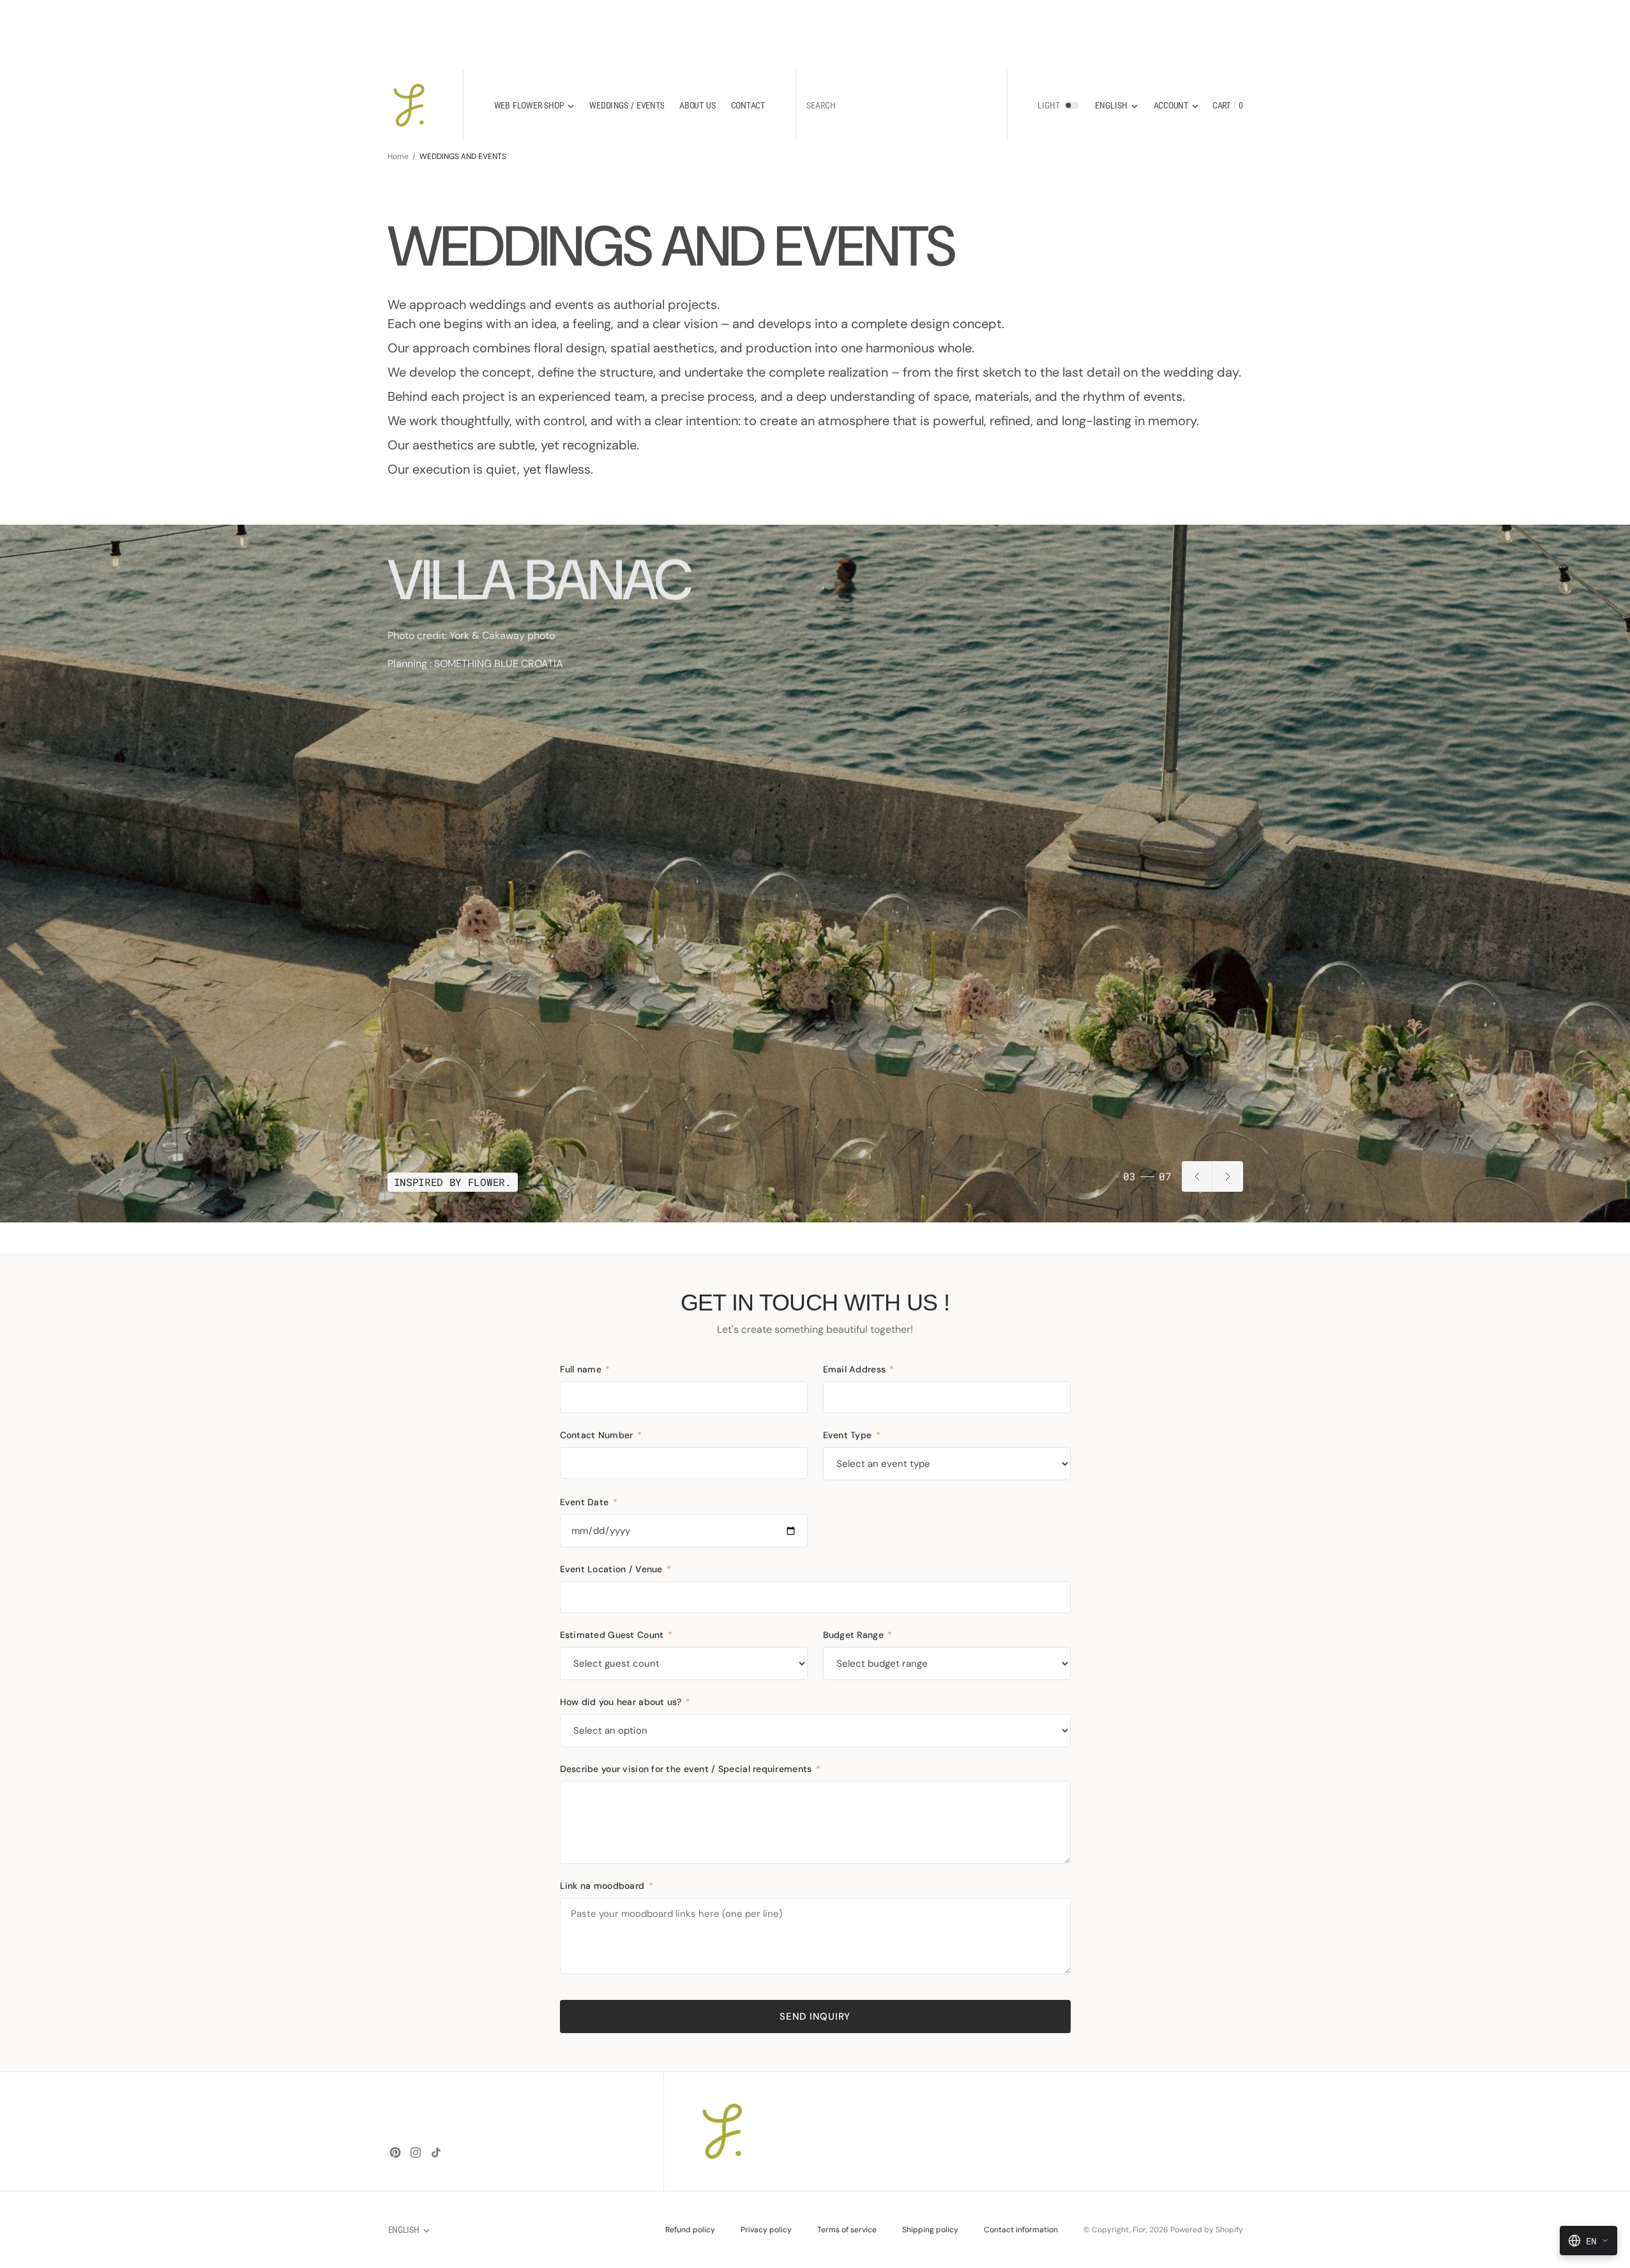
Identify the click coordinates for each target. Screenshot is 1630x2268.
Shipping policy (930, 2230)
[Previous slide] (1197, 1176)
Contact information (1021, 2230)
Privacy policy (766, 2230)
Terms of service (847, 2230)
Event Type (852, 1435)
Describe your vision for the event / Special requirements (690, 1769)
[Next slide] (1228, 1176)
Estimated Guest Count (616, 1635)
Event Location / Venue (616, 1569)
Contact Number (601, 1435)
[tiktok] (436, 2152)
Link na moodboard (607, 1886)
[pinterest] (395, 2152)
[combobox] (902, 106)
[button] (1176, 106)
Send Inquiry (815, 2016)
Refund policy (690, 2230)
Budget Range (858, 1635)
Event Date (589, 1502)
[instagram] (416, 2152)
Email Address (859, 1369)
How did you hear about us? (625, 1702)
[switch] (1072, 105)
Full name (585, 1369)
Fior (1139, 2230)
